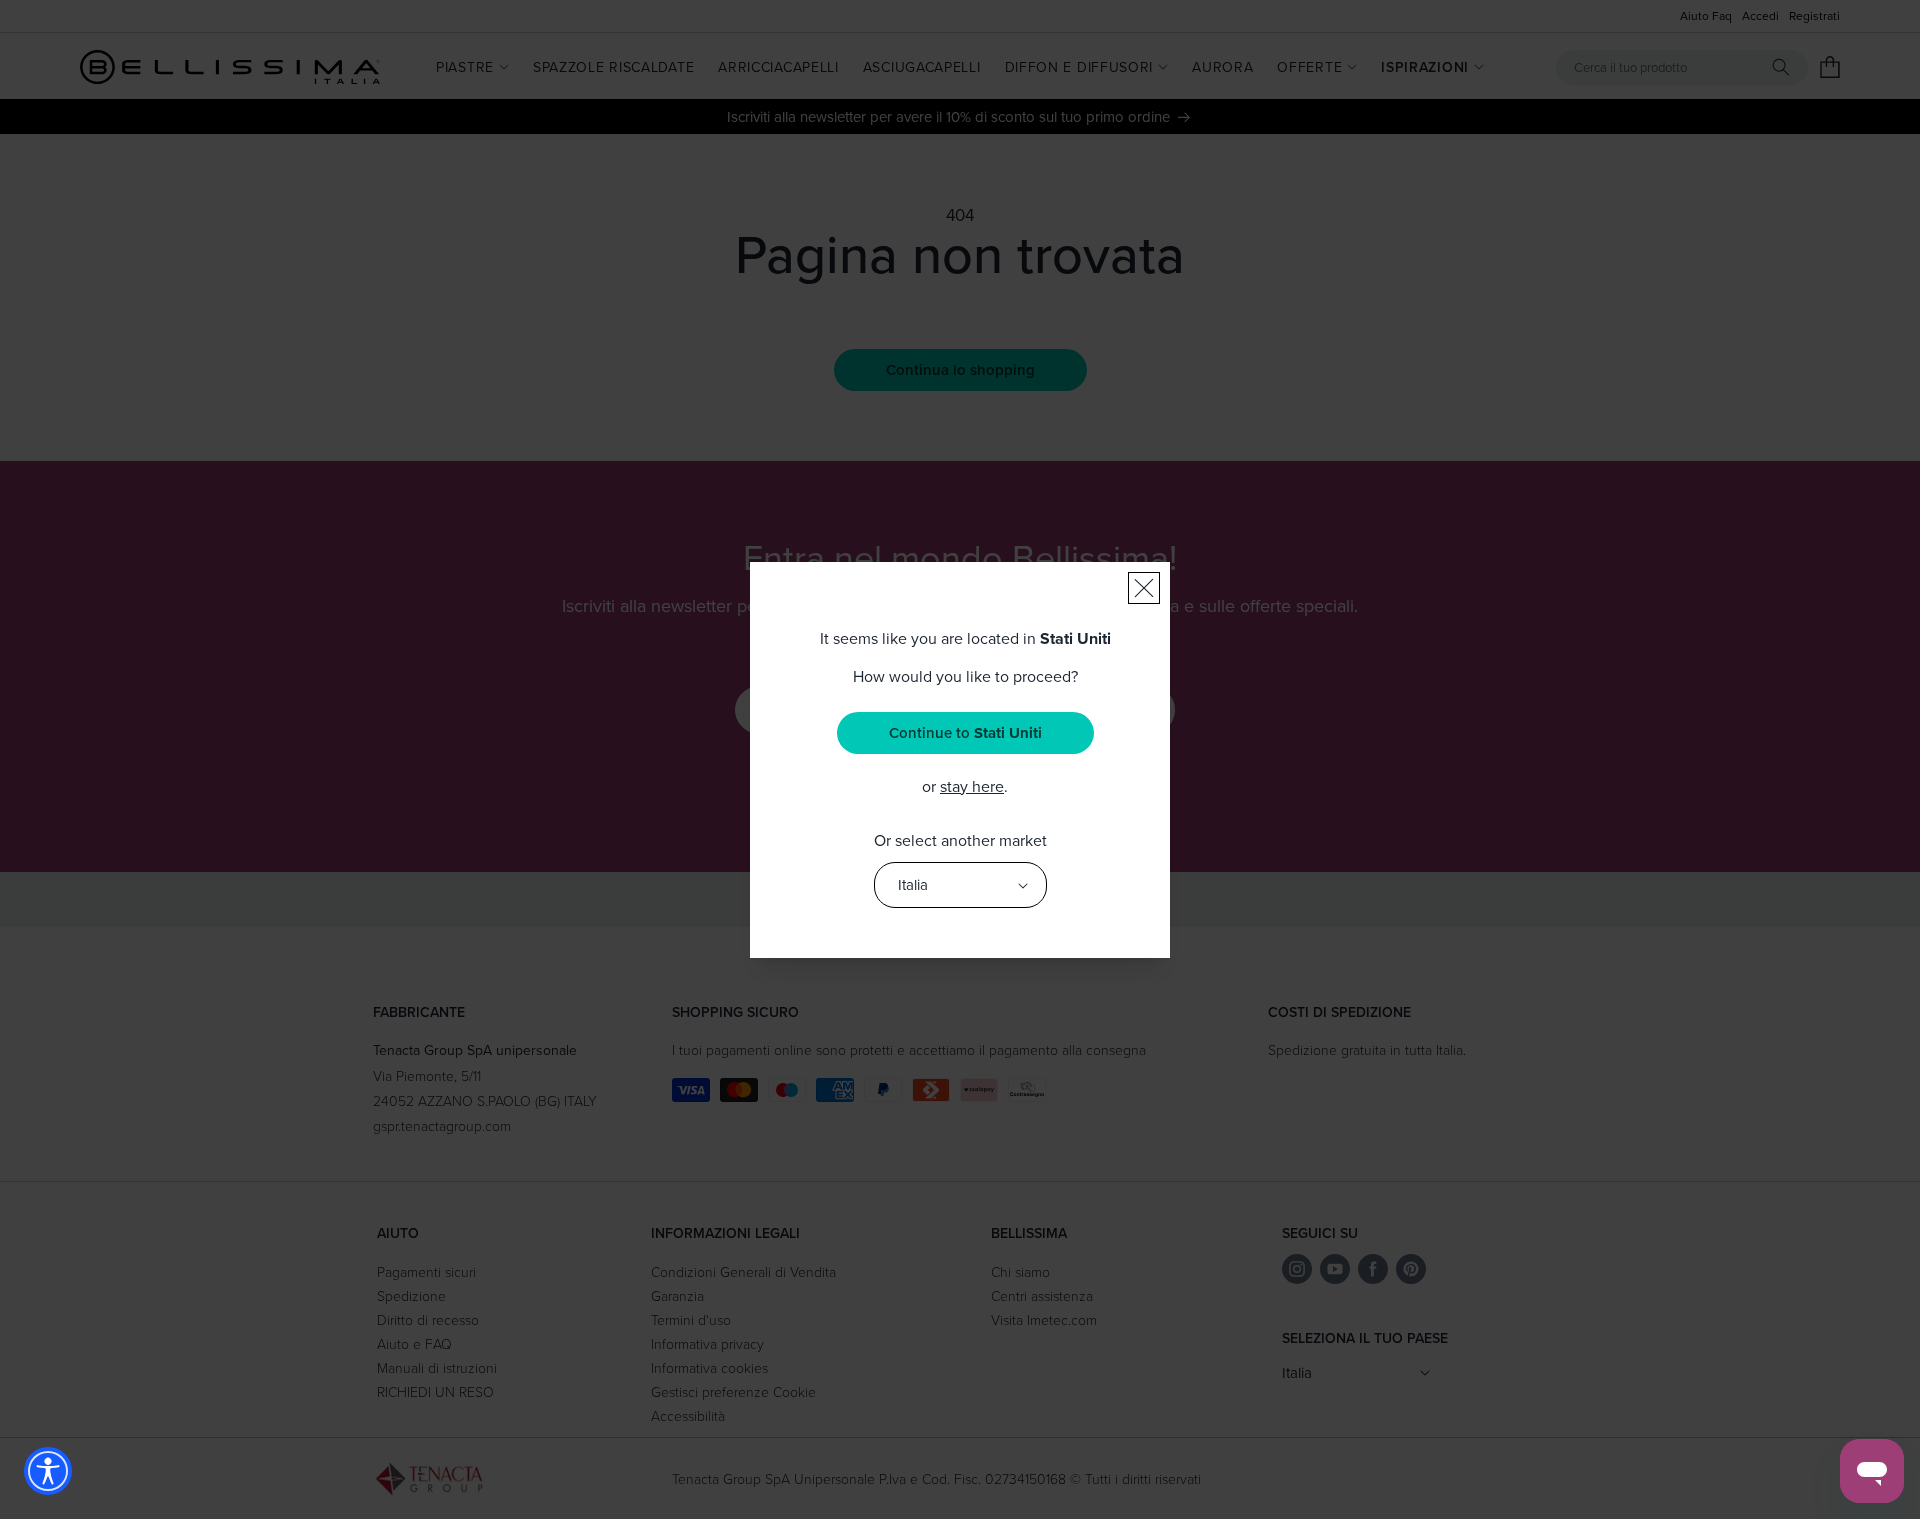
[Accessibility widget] (48, 1471)
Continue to (965, 733)
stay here (972, 786)
